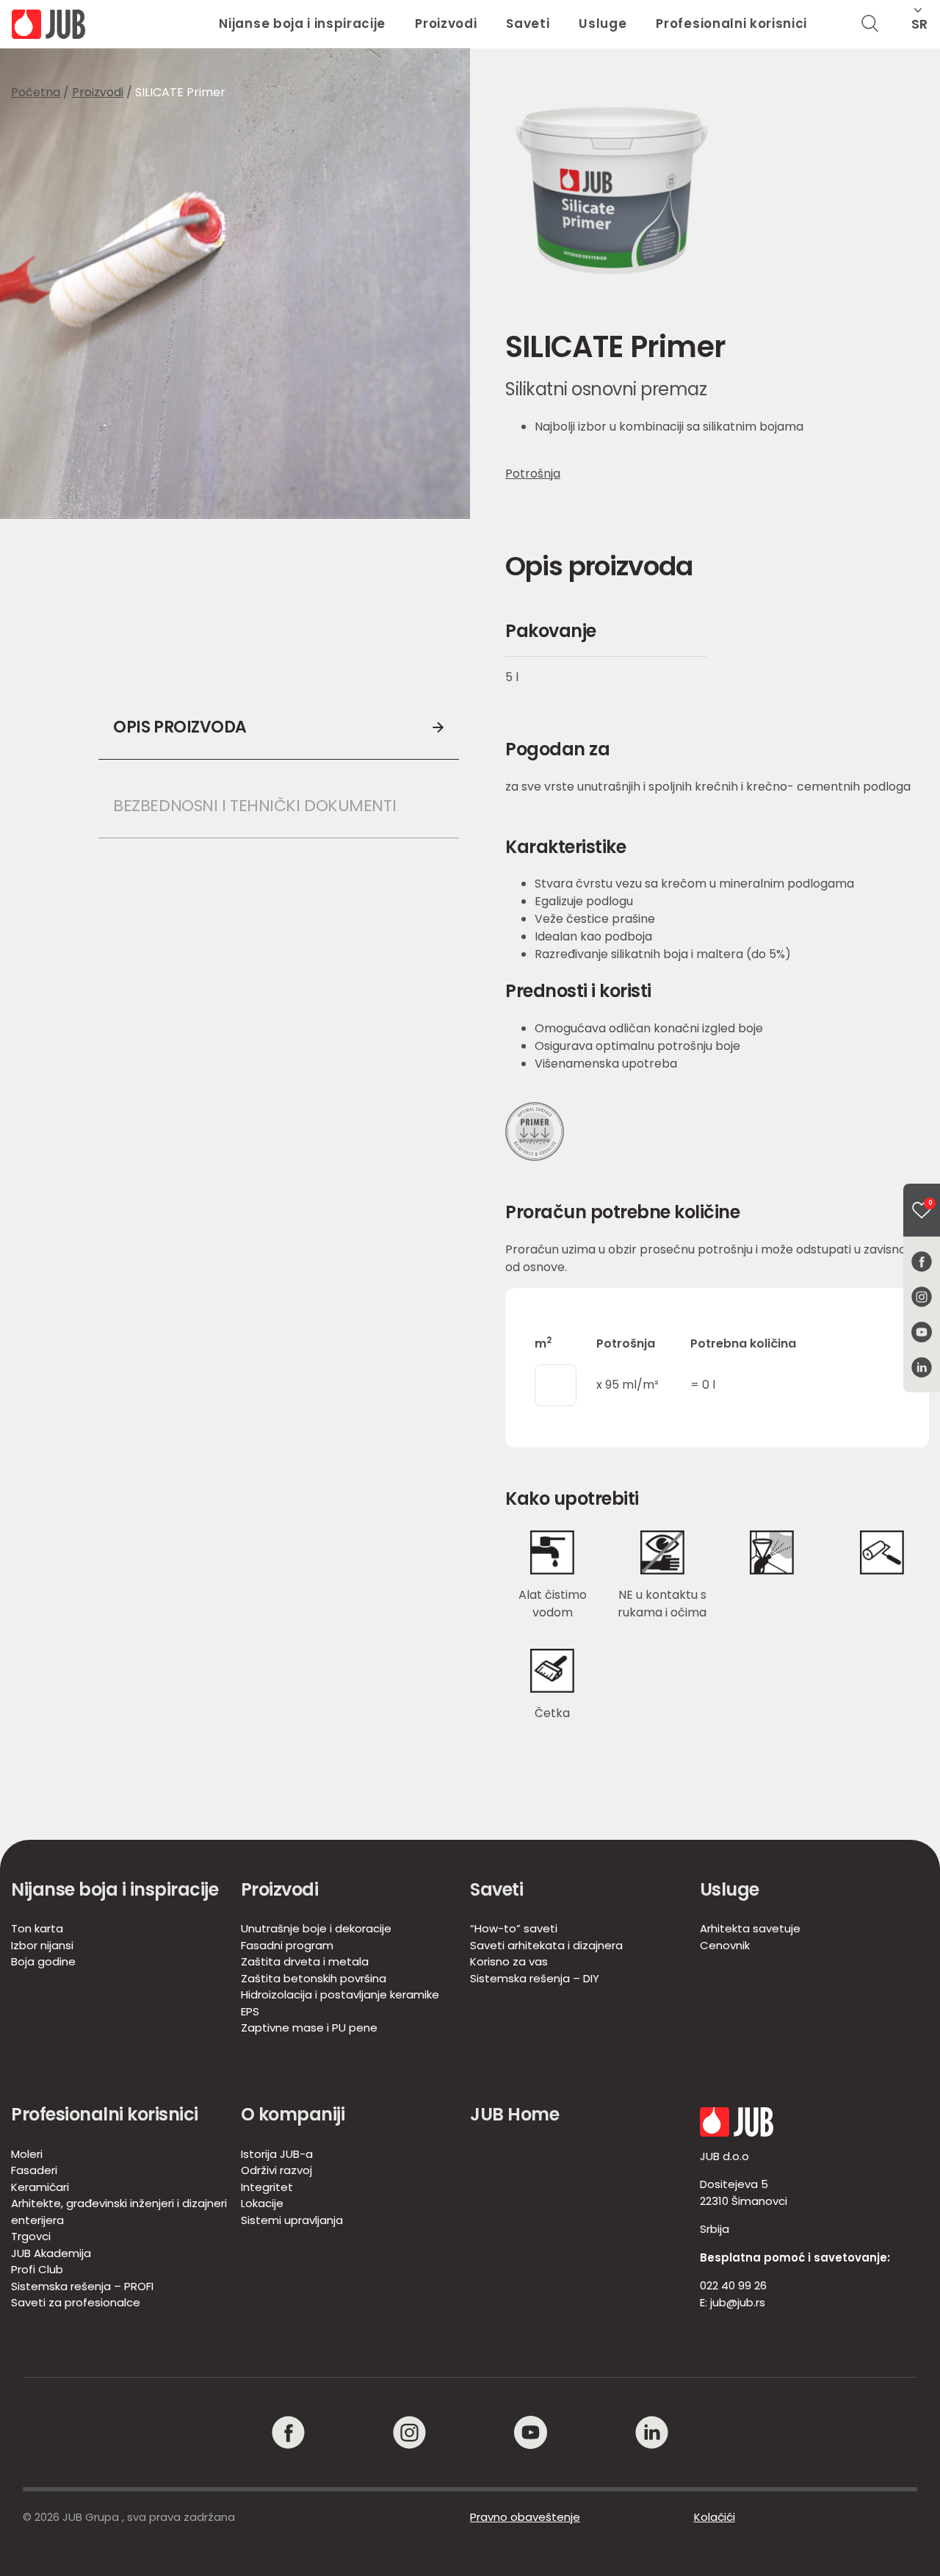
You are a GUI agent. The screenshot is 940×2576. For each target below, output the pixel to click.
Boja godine (43, 1961)
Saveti (528, 24)
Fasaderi (34, 2170)
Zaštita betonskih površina (314, 1978)
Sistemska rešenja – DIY (535, 1978)
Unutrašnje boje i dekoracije (316, 1928)
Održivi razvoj (276, 2170)
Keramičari (40, 2187)
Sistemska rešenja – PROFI (82, 2286)
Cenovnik (725, 1945)
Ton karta (37, 1928)
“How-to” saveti (514, 1928)
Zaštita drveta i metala (305, 1961)
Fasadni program (287, 1945)
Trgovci (31, 2236)
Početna (36, 92)
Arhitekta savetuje (750, 1928)
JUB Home (514, 2114)
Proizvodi (446, 24)
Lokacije (262, 2203)
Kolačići (715, 2517)
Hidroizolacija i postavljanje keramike (340, 1994)
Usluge (603, 24)
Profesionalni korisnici (731, 24)
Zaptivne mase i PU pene (309, 2028)
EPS (250, 2011)
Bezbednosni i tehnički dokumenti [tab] (254, 806)
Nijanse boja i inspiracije (302, 24)
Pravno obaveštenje (525, 2517)
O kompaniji (293, 2114)
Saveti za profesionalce (76, 2302)
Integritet (267, 2187)
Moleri (27, 2154)
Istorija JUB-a (277, 2154)
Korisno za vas (509, 1961)
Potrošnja (533, 474)
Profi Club (37, 2269)
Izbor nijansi (42, 1945)
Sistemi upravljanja (292, 2220)
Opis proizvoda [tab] (180, 727)
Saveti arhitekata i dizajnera (546, 1945)
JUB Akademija (51, 2253)
